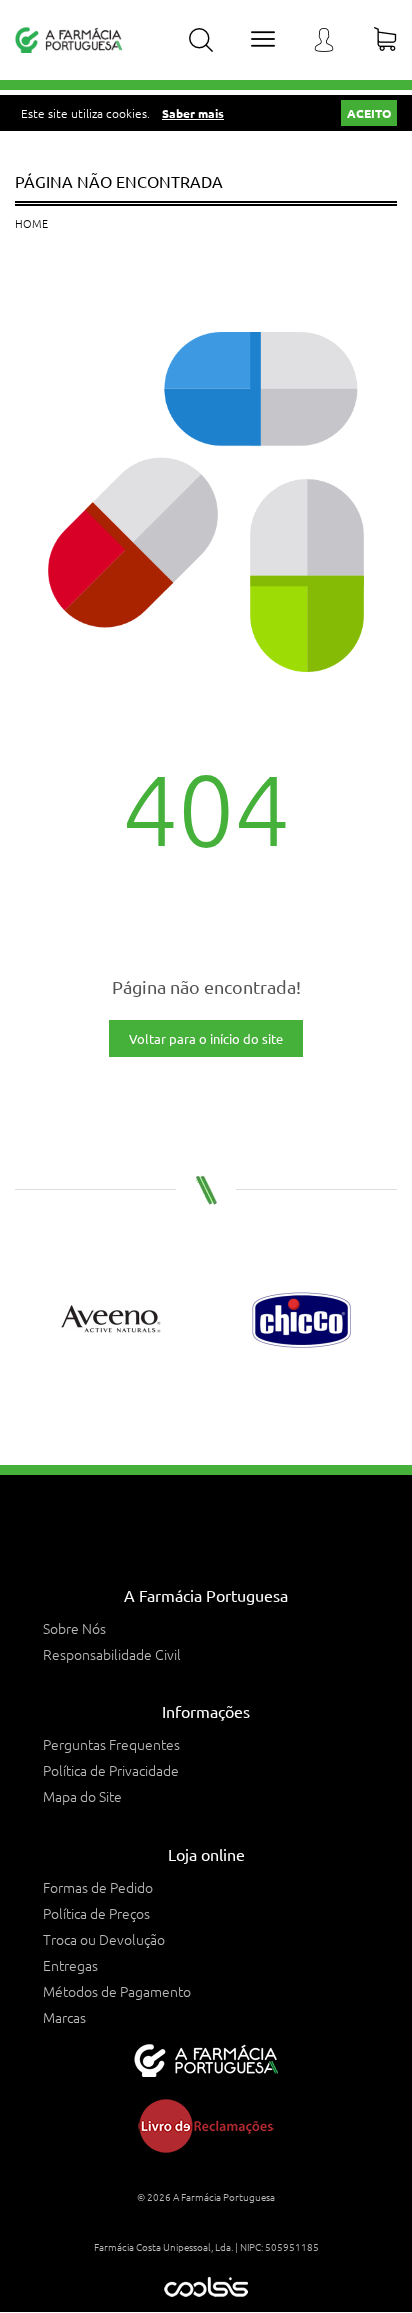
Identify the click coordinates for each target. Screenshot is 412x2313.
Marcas (64, 2017)
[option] (110, 1320)
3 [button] (217, 1400)
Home (31, 223)
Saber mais (193, 113)
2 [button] (195, 1400)
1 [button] (173, 1400)
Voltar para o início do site (206, 1038)
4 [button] (239, 1400)
